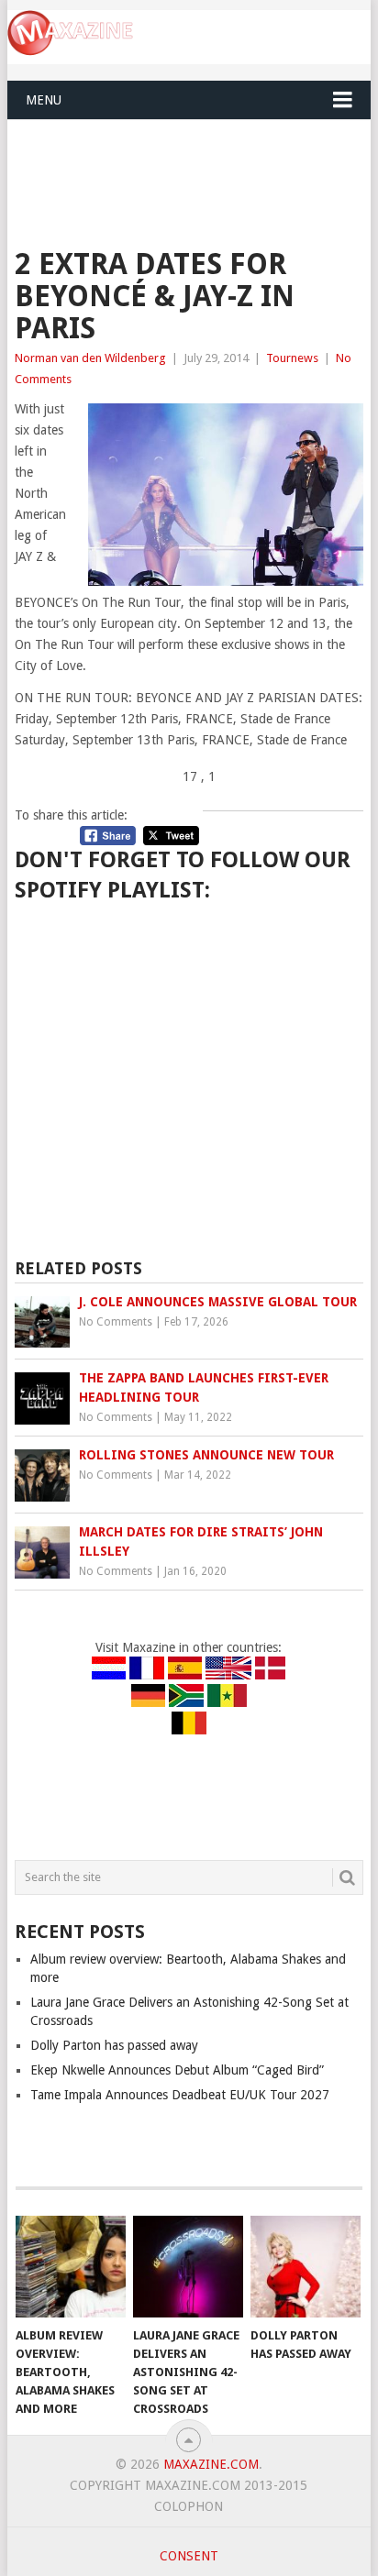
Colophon (189, 2506)
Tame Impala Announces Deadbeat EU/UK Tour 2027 (180, 2095)
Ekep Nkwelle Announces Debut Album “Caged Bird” (177, 2070)
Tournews (292, 358)
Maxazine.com (211, 2464)
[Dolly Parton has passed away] (306, 2267)
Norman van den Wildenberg (90, 358)
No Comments (116, 1322)
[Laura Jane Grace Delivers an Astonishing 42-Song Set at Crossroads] (188, 2267)
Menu (44, 100)
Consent (189, 2556)
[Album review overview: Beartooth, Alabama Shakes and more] (71, 2267)
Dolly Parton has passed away (114, 2045)
